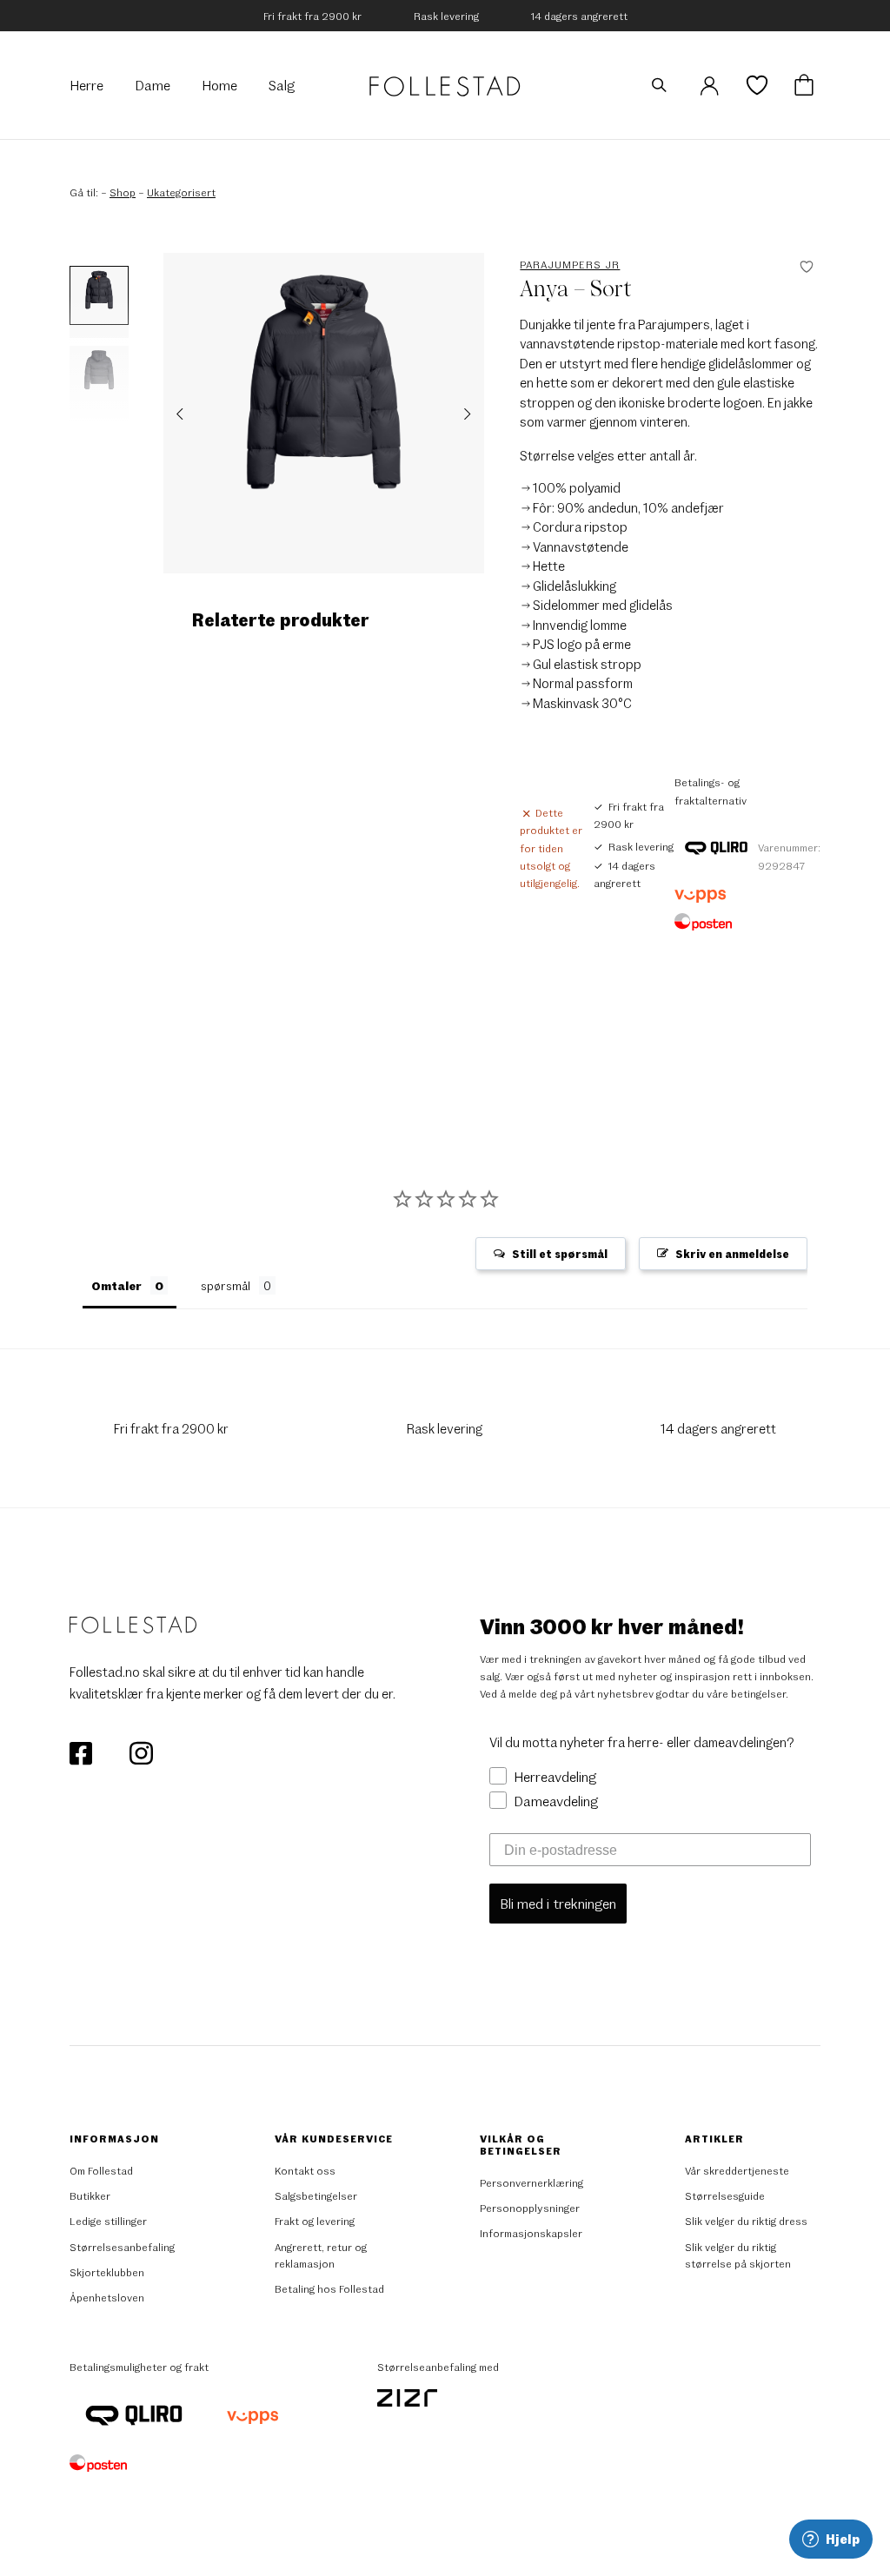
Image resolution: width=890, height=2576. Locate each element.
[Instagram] (141, 1751)
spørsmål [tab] (226, 1285)
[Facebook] (82, 1751)
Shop (123, 192)
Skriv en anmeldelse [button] (732, 1254)
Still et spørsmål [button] (560, 1254)
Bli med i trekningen (558, 1903)
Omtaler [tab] (116, 1285)
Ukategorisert (181, 192)
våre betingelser (746, 1693)
